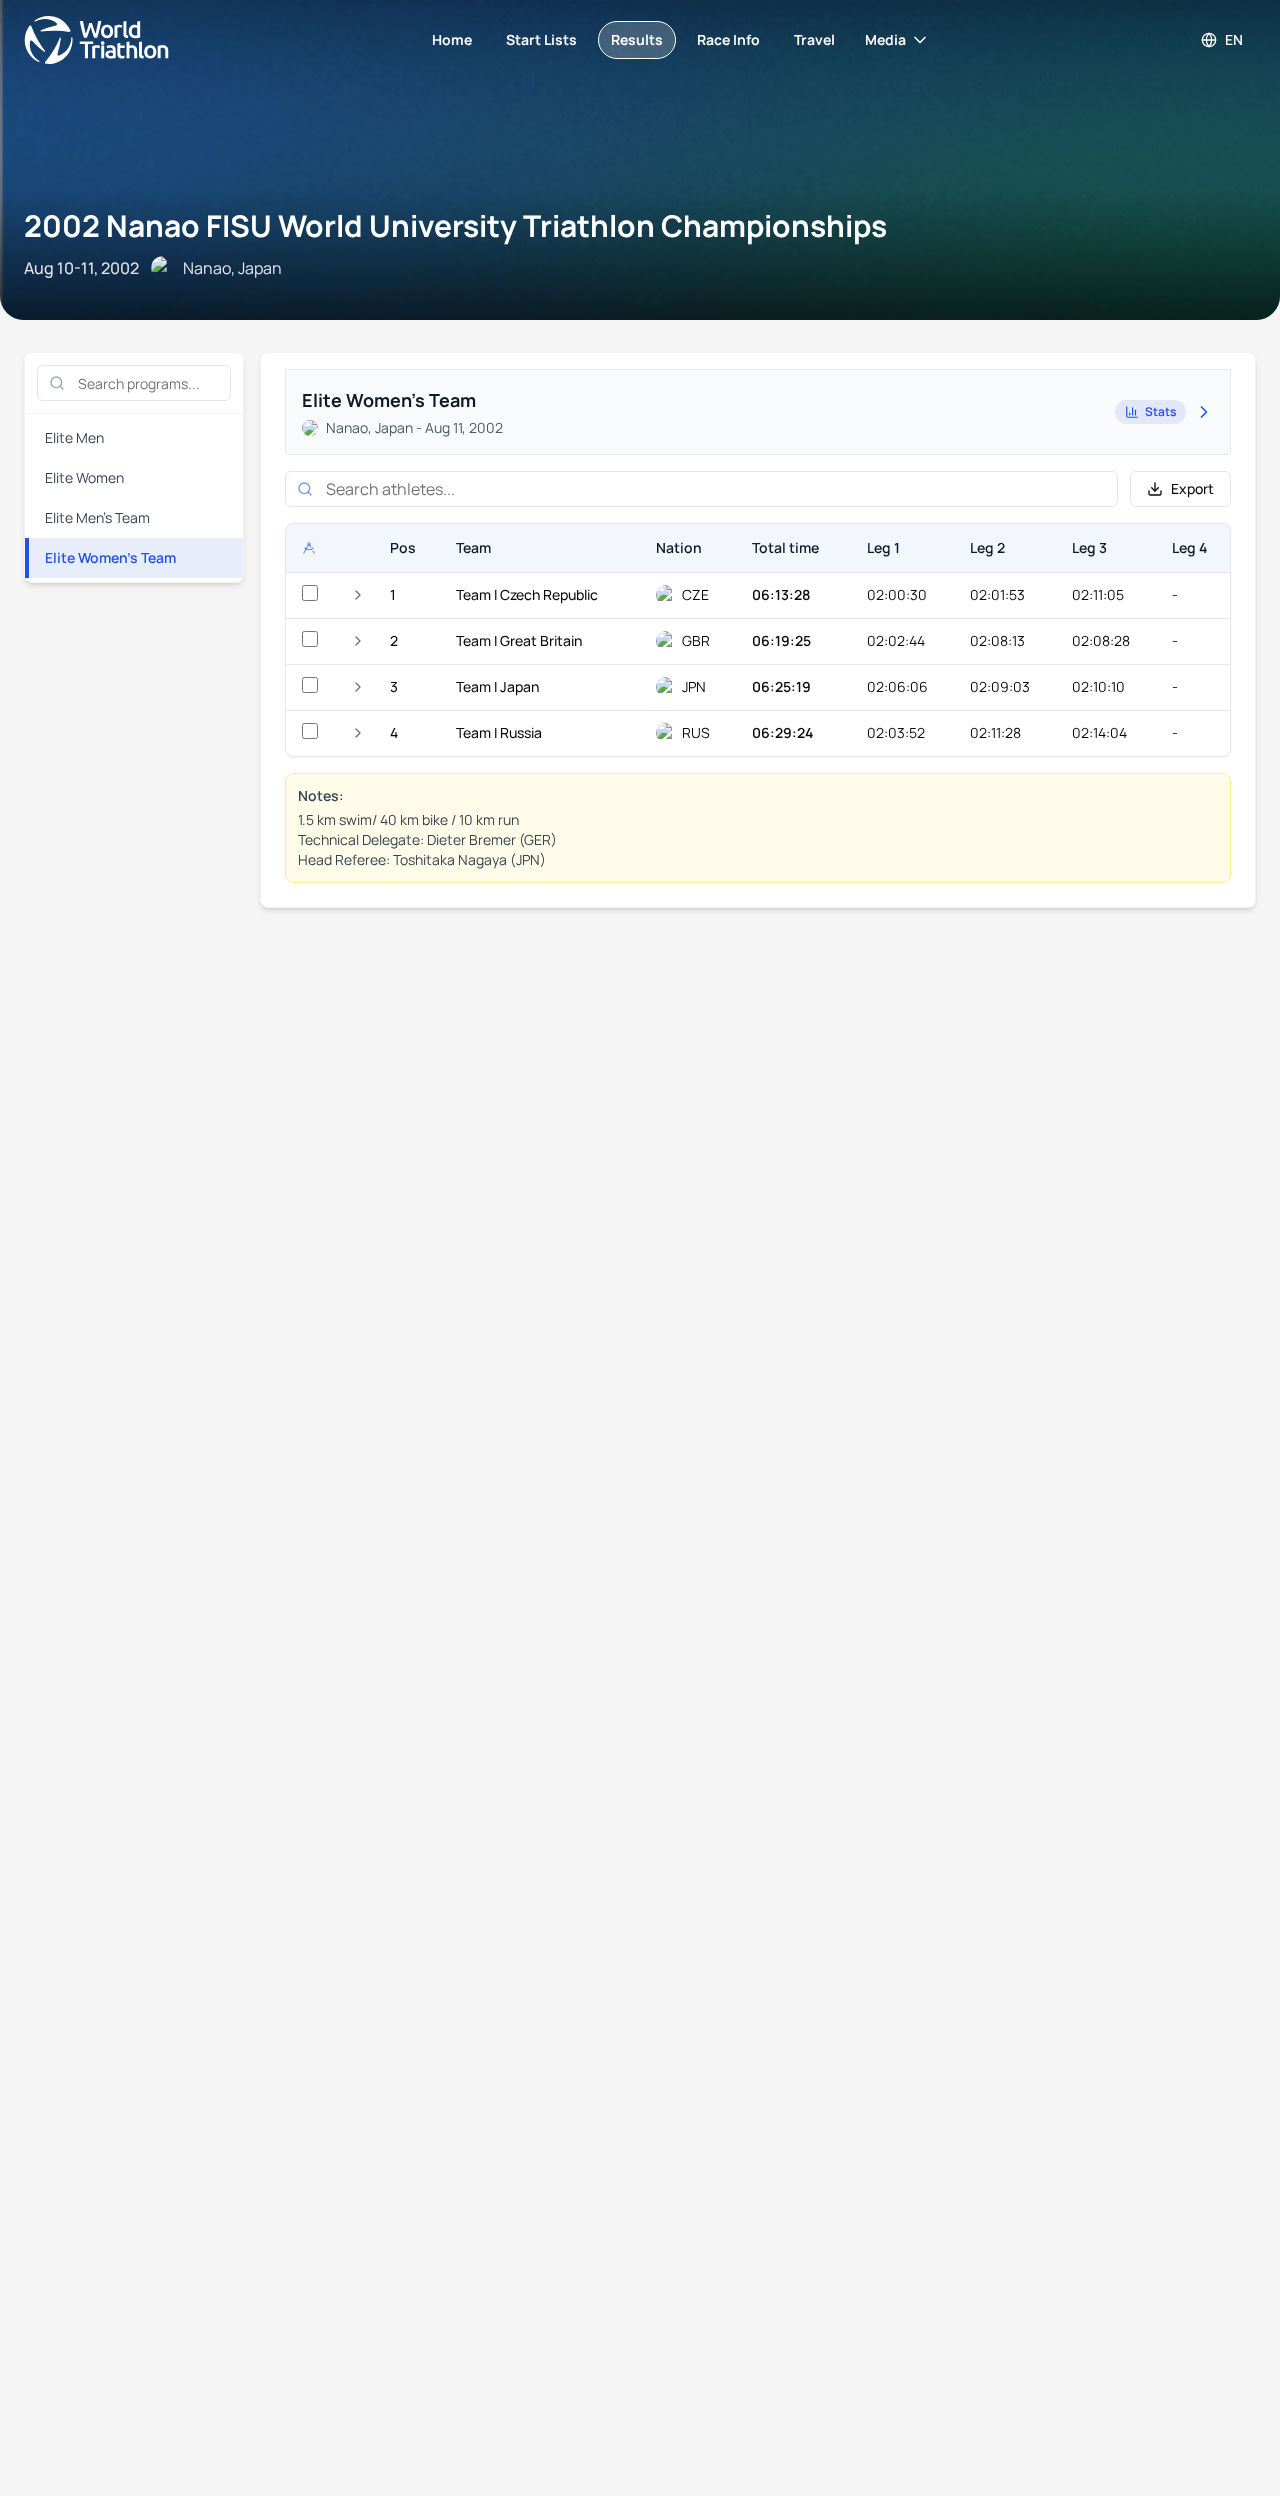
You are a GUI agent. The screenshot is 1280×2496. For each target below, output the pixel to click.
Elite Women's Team (110, 557)
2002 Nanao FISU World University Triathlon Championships (455, 225)
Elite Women (84, 477)
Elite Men (74, 437)
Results (637, 39)
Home (452, 39)
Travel (814, 39)
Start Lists (541, 39)
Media (885, 39)
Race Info (728, 39)
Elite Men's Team (97, 517)
